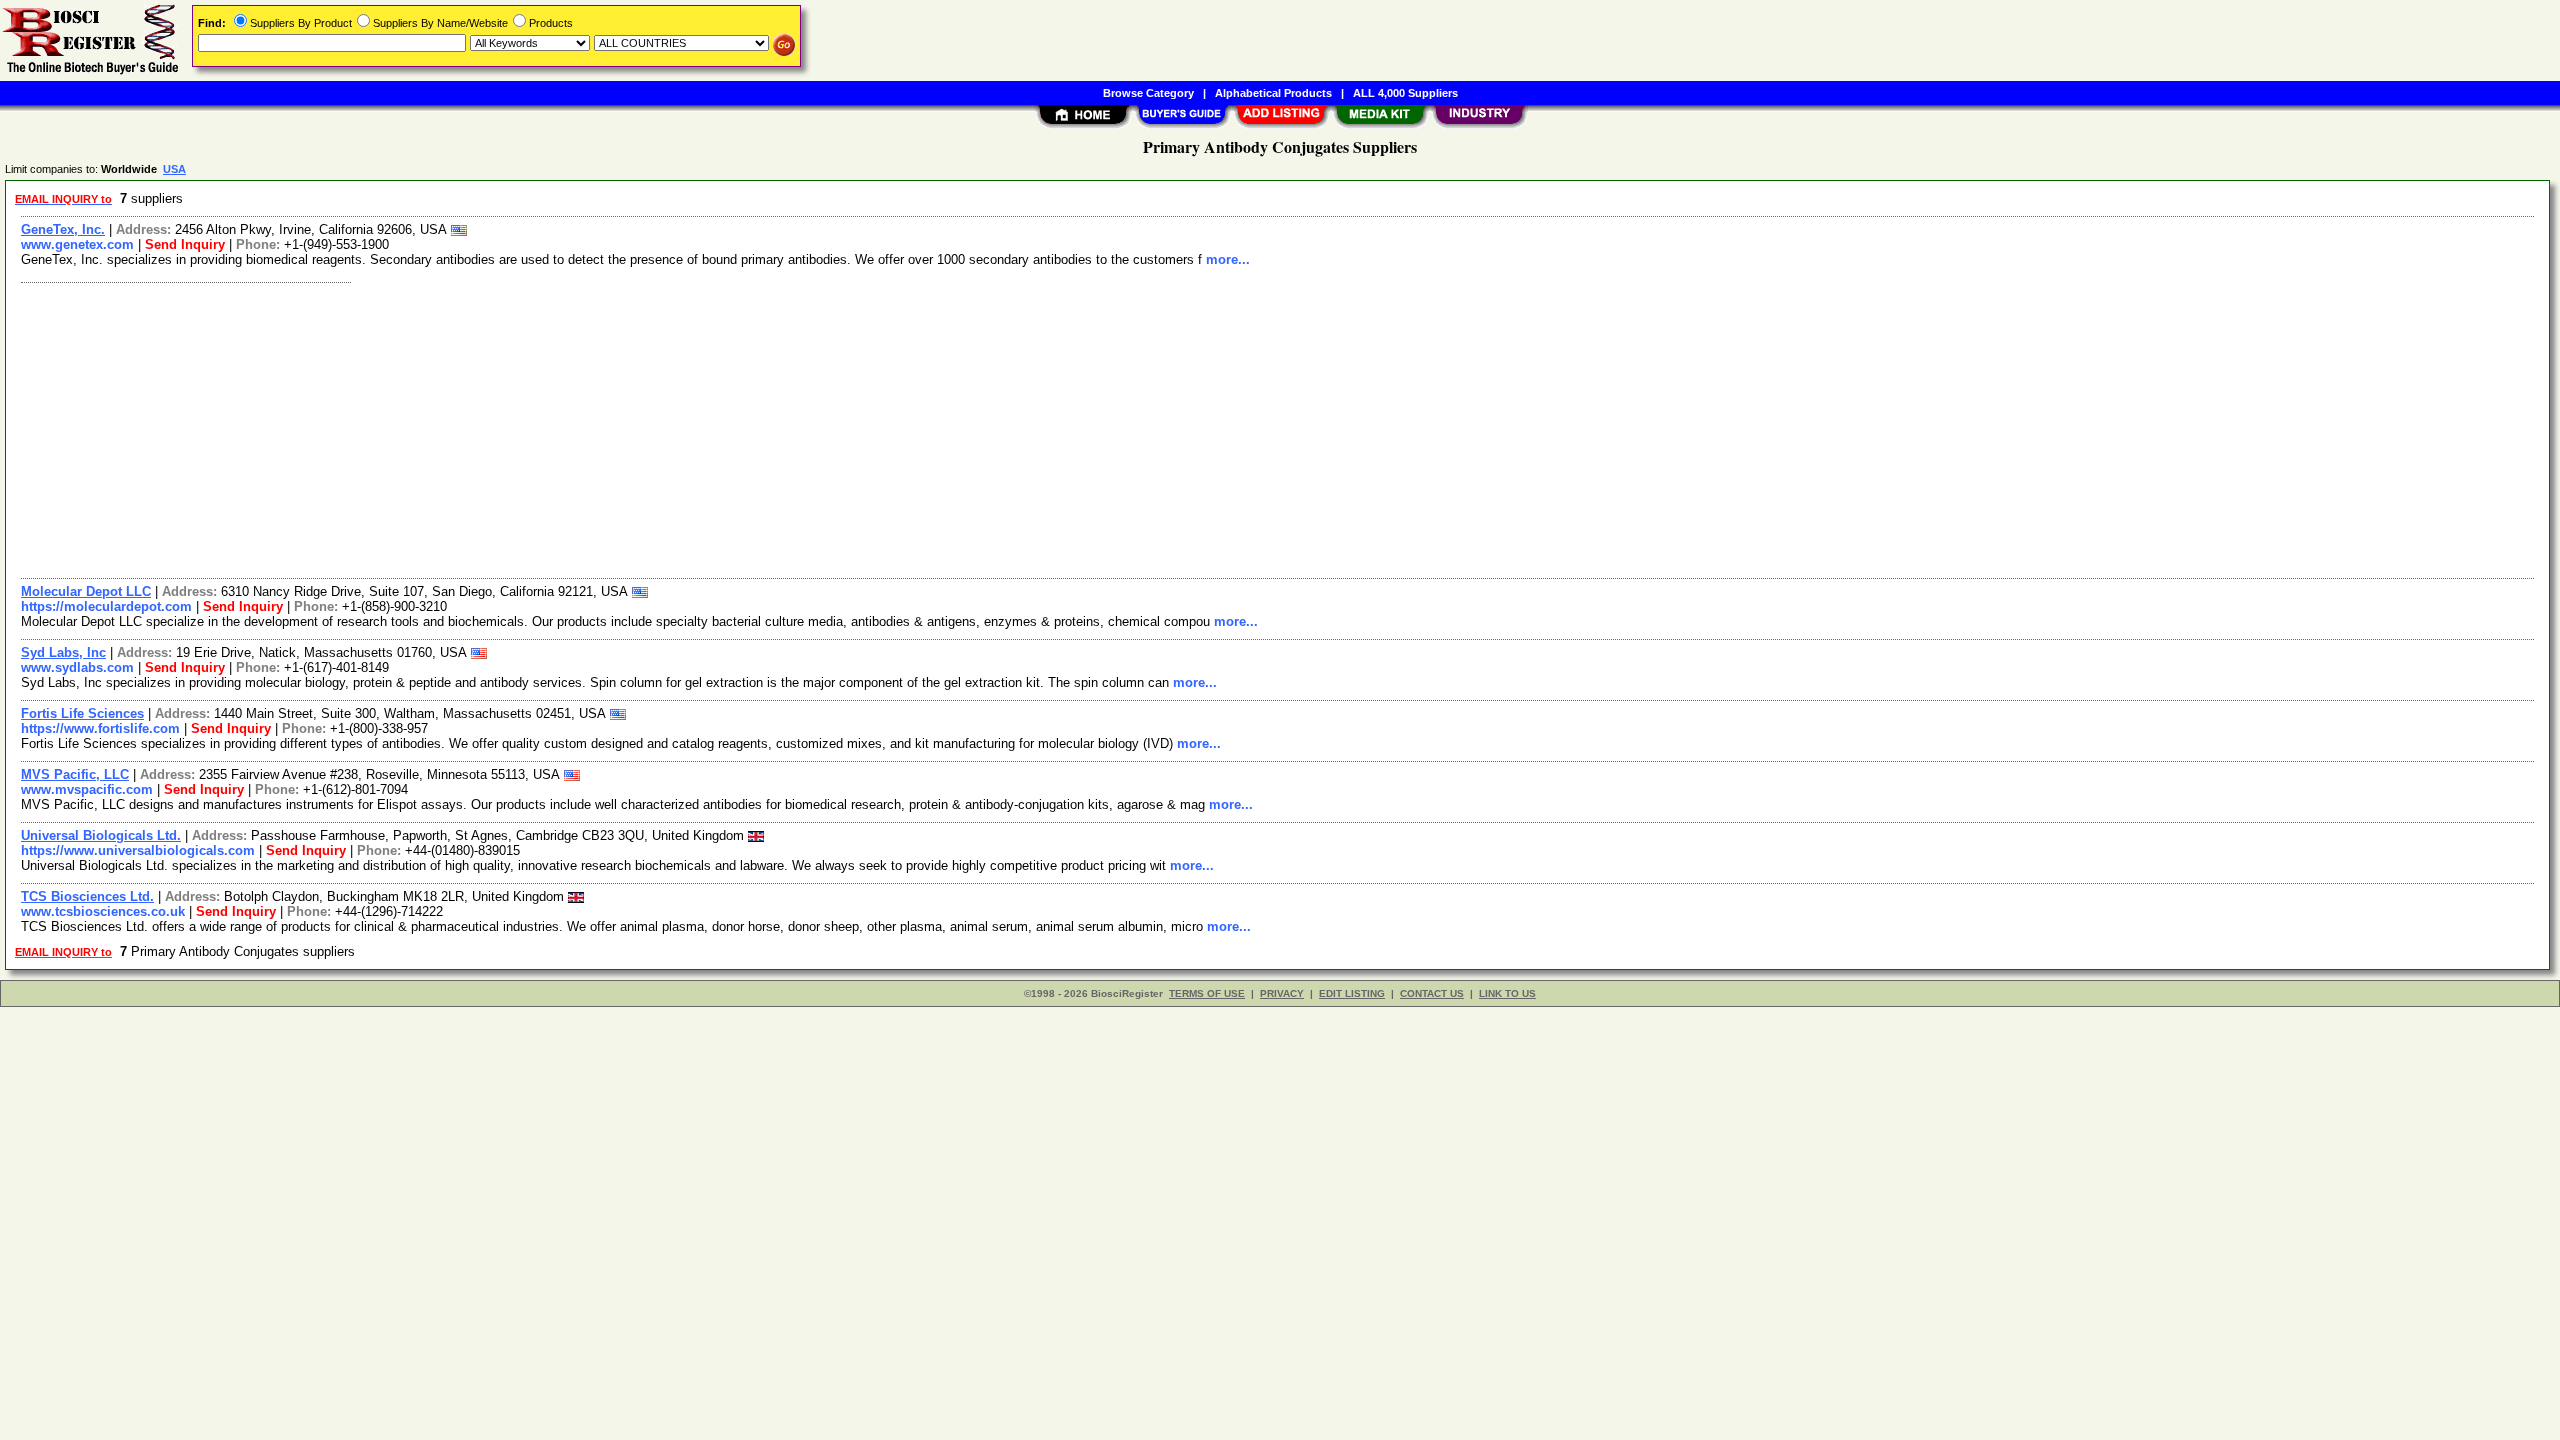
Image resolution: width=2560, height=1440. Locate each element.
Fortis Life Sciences (82, 713)
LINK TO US (1507, 993)
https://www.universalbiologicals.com (138, 850)
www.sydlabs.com (77, 667)
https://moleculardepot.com (106, 606)
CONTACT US (1432, 993)
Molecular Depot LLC (86, 591)
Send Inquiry (185, 244)
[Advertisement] (613, 428)
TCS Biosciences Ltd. (87, 896)
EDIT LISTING (1352, 993)
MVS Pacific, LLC (75, 774)
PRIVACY (1282, 993)
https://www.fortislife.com (100, 728)
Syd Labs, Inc (63, 652)
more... (1228, 259)
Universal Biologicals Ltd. (101, 835)
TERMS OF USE (1207, 993)
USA (174, 169)
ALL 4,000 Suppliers (1405, 93)
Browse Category (1148, 93)
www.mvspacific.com (87, 789)
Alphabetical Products (1273, 93)
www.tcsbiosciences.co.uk (103, 911)
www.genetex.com (77, 244)
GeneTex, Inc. (63, 229)
